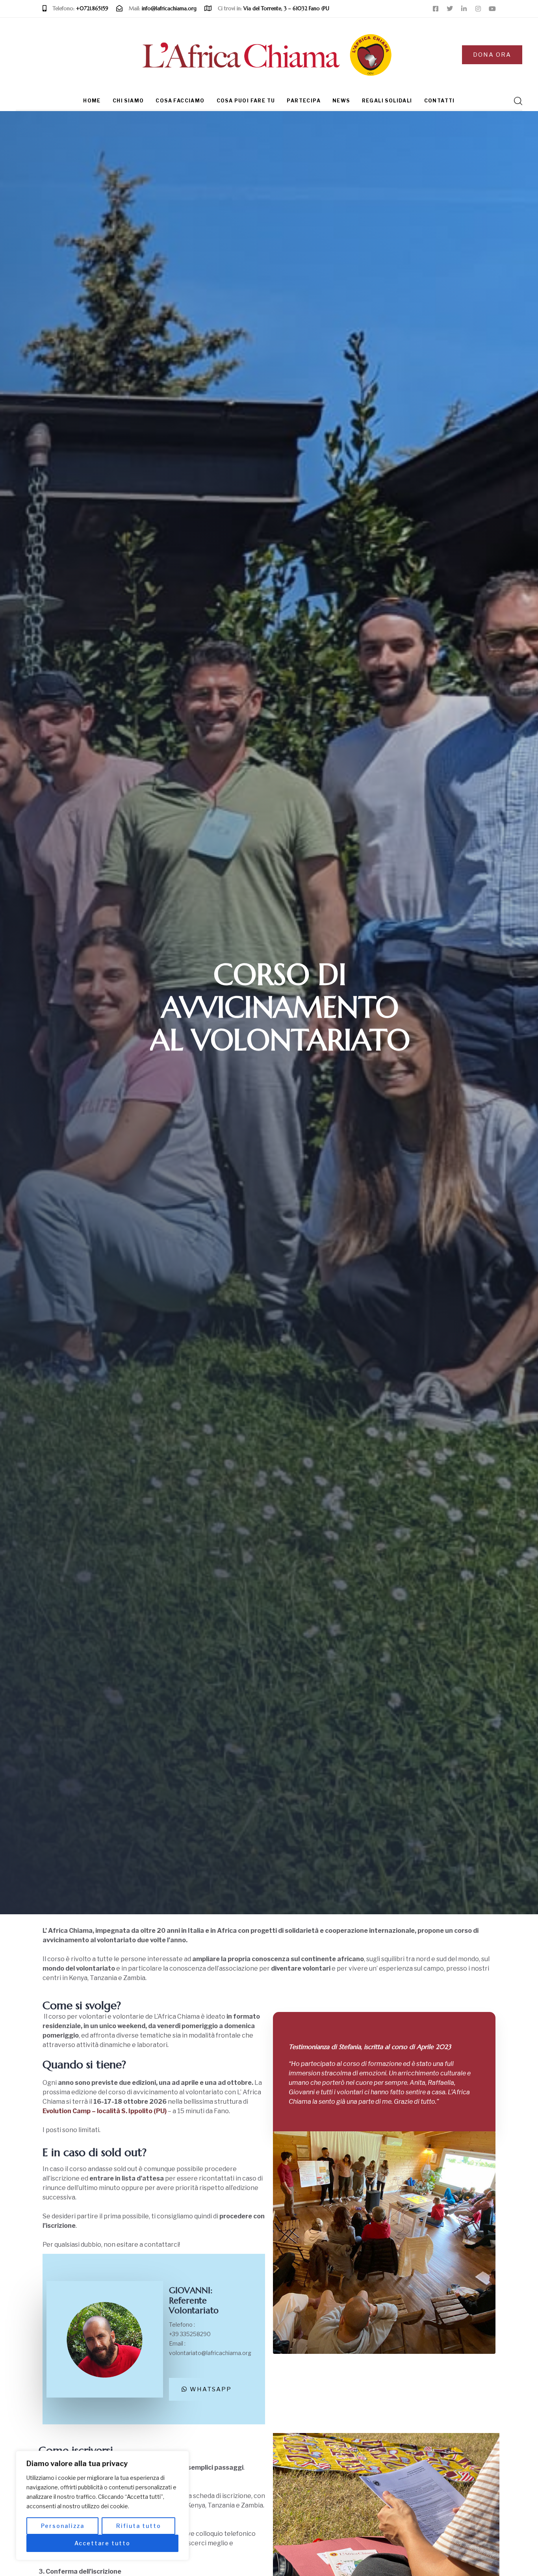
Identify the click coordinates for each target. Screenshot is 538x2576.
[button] (516, 101)
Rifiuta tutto (139, 2526)
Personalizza (63, 2526)
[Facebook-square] (436, 9)
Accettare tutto (102, 2543)
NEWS (341, 101)
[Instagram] (478, 9)
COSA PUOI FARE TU (246, 101)
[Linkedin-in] (464, 9)
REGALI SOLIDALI (387, 101)
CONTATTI (440, 101)
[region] (102, 2505)
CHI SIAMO (128, 101)
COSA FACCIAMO (180, 101)
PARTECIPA (304, 101)
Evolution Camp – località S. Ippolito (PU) (105, 2111)
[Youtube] (492, 9)
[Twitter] (450, 9)
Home (92, 101)
